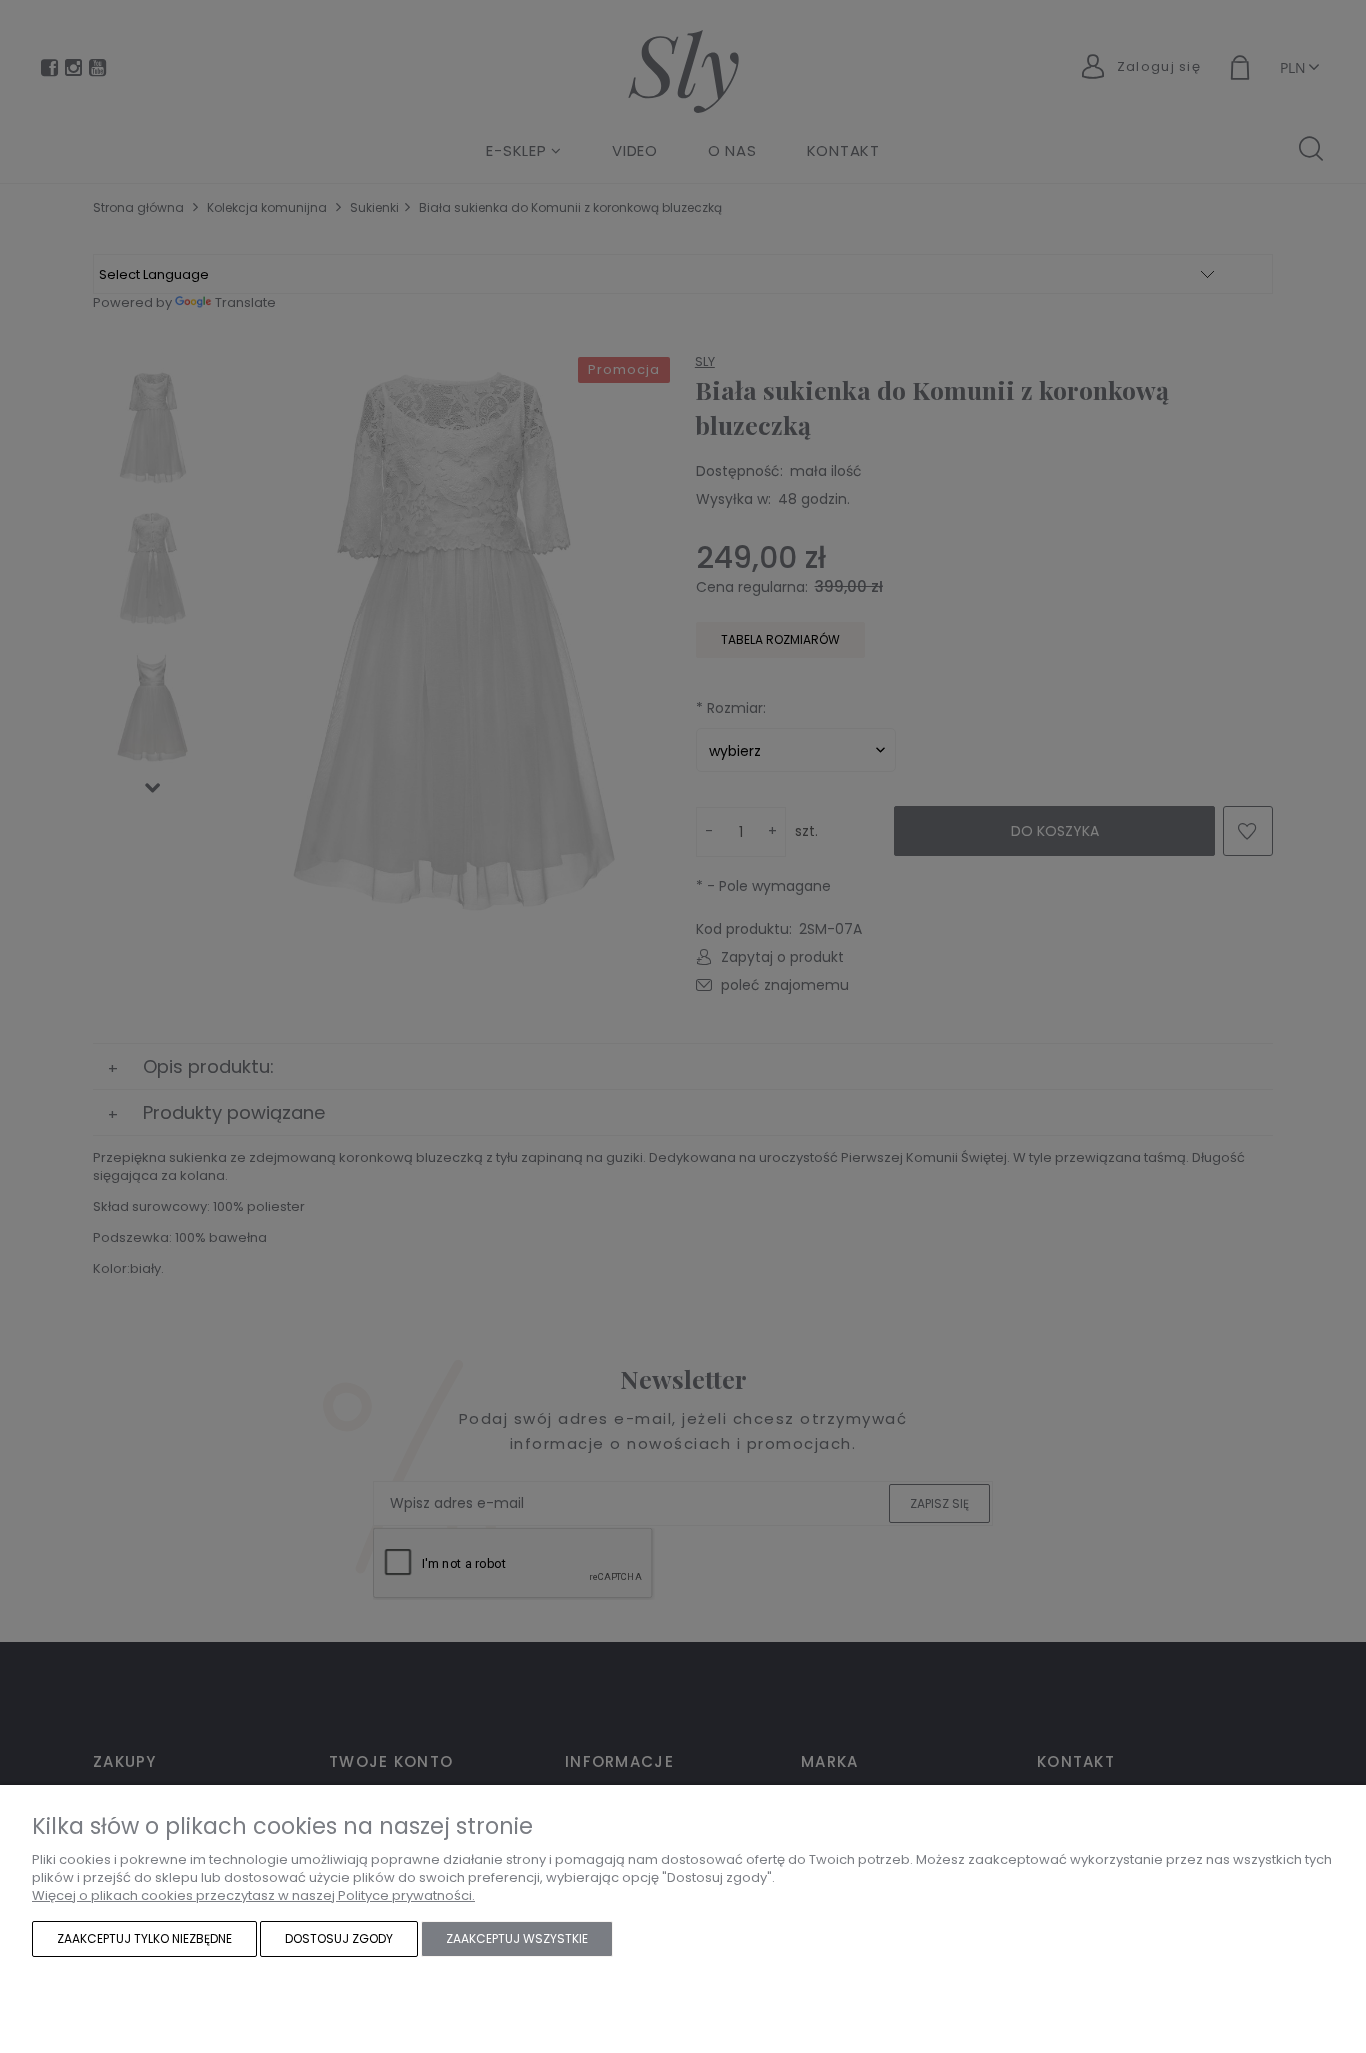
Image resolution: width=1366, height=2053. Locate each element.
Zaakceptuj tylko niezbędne (144, 1938)
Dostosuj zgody (339, 1938)
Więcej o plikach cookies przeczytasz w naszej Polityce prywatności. (253, 1895)
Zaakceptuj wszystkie (517, 1938)
